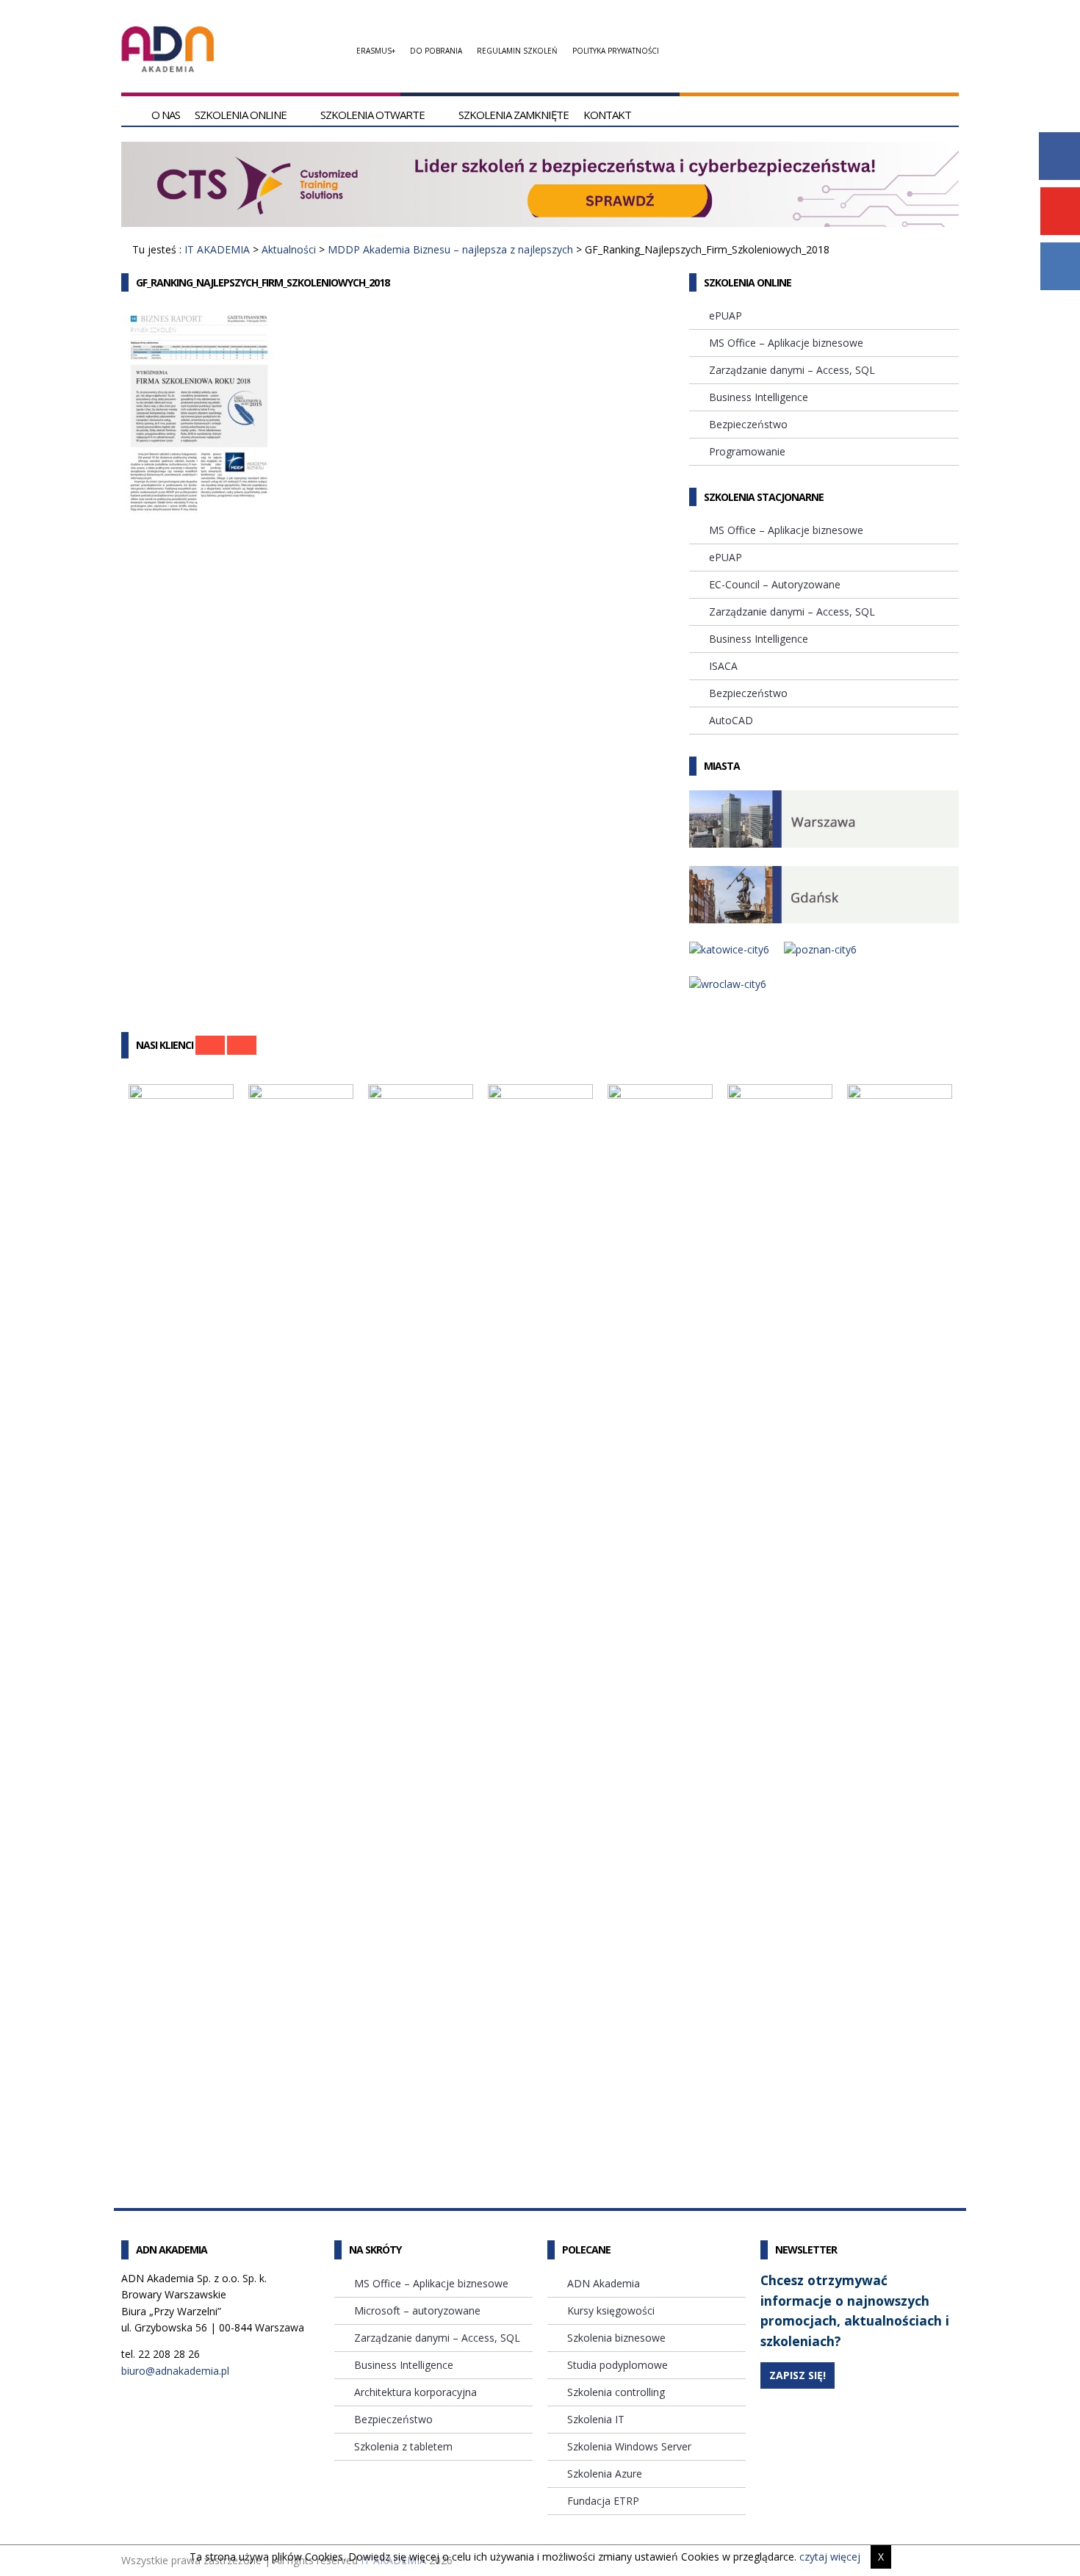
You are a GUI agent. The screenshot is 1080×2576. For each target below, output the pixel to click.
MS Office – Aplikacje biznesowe (786, 343)
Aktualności (289, 249)
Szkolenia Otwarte (372, 115)
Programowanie (747, 451)
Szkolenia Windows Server (629, 2446)
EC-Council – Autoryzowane (775, 584)
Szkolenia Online (241, 115)
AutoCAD (731, 720)
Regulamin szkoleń (517, 51)
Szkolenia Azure (605, 2474)
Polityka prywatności (616, 51)
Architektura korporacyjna (415, 2392)
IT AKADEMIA (217, 249)
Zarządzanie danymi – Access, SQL (792, 370)
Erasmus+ (376, 51)
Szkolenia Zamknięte (514, 115)
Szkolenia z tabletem (403, 2446)
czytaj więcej (830, 2557)
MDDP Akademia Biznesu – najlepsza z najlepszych (450, 249)
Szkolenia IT (596, 2419)
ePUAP (726, 315)
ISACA (723, 666)
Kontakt (607, 115)
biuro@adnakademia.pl (175, 2371)
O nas (166, 115)
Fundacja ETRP (603, 2501)
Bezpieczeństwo (748, 424)
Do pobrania (436, 51)
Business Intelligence (759, 397)
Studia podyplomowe (618, 2365)
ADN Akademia (604, 2283)
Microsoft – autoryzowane (417, 2310)
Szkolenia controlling (616, 2392)
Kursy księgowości (611, 2310)
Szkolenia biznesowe (616, 2338)
